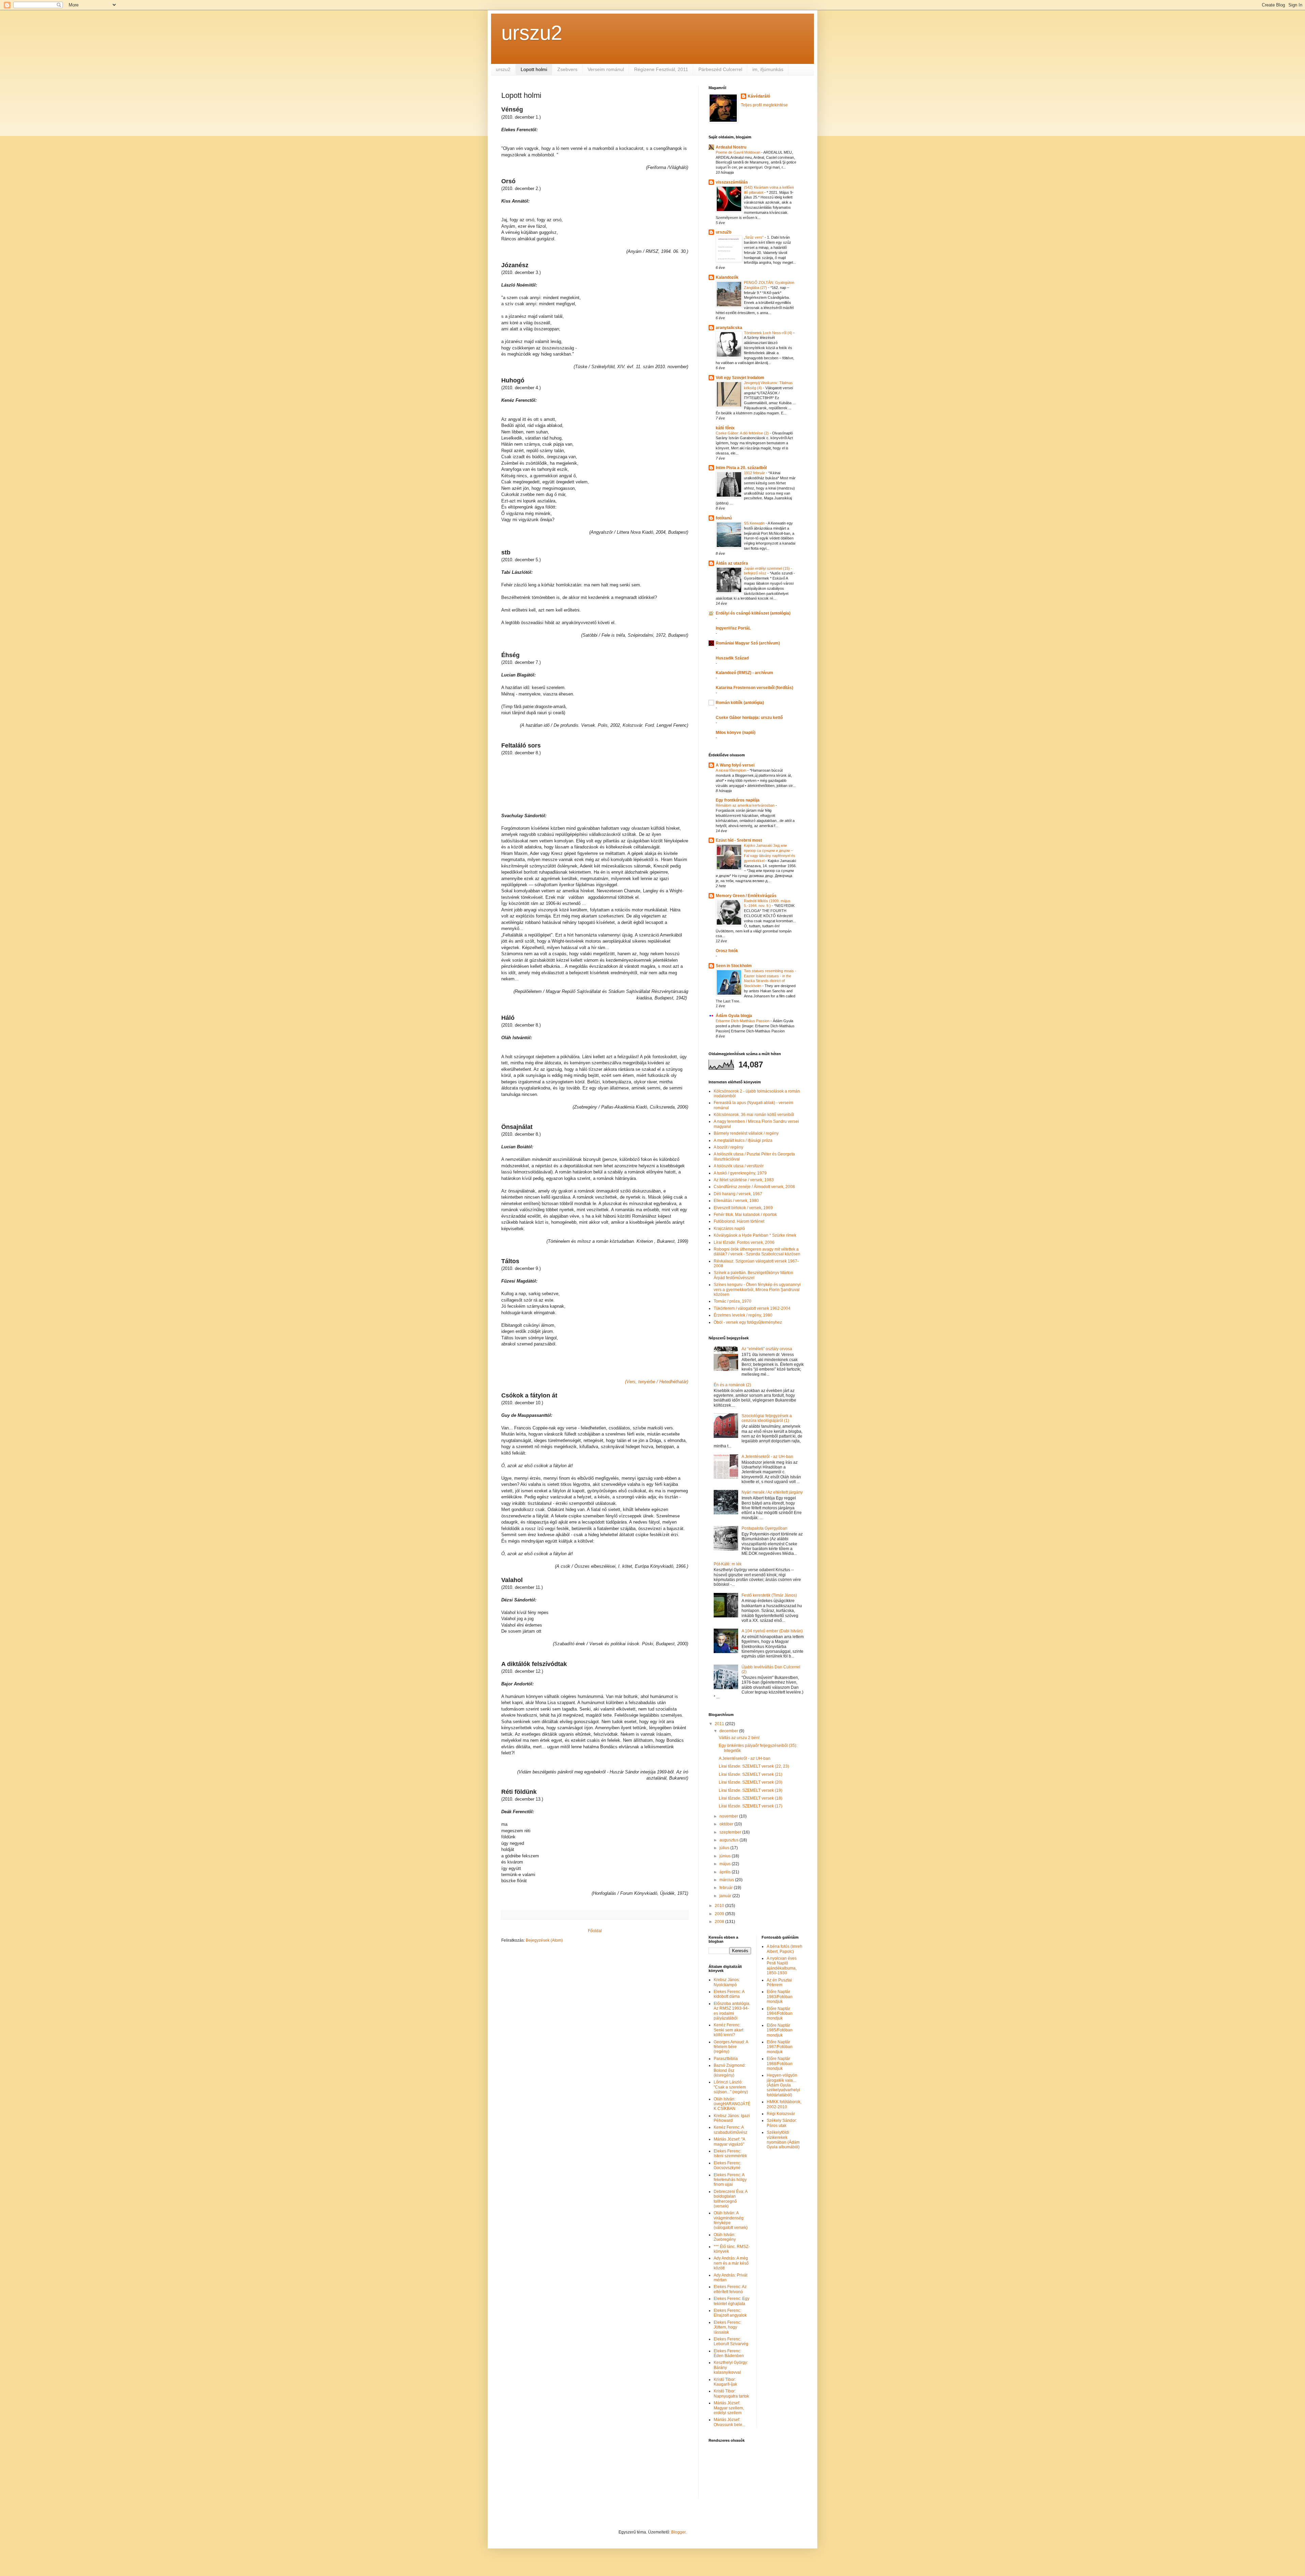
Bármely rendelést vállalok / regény (746, 1133)
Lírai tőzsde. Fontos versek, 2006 (744, 1242)
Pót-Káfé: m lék (728, 1564)
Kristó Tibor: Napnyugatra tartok (731, 2393)
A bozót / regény (728, 1147)
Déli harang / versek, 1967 (738, 1194)
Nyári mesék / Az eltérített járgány (772, 1492)
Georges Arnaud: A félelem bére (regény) (731, 2047)
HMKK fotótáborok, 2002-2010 (784, 2104)
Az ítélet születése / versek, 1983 (744, 1180)
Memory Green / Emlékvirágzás (746, 896)
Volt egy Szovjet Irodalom (740, 378)
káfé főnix (725, 428)
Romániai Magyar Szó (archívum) (748, 643)
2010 (720, 1906)
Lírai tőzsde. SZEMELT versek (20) (751, 1782)
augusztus (729, 1840)
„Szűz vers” (754, 237)
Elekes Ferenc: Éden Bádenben (729, 2353)
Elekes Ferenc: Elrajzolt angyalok (730, 2313)
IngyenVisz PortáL (733, 628)
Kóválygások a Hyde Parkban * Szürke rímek (755, 1235)
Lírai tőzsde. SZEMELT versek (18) (751, 1798)
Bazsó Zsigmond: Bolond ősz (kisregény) (730, 2070)
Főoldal (595, 1931)
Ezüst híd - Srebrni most (739, 840)
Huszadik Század (732, 658)
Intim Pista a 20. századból (741, 468)
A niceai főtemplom (732, 770)
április (726, 1872)
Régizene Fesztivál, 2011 (661, 69)
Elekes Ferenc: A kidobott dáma (729, 1994)
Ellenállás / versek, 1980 (736, 1201)
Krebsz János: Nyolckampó (727, 1982)
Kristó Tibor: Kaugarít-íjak (725, 2382)
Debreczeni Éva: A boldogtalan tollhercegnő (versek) (730, 2199)
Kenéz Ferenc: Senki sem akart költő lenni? (728, 2030)
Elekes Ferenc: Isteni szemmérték (730, 2153)
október (727, 1824)
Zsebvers (567, 69)
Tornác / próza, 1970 (733, 1301)
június (726, 1856)
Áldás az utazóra (732, 563)
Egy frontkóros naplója (738, 800)
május (726, 1864)
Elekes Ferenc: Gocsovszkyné (727, 2165)
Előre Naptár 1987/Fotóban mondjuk (780, 2047)
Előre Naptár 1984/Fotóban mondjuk (780, 2014)
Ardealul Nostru (731, 147)
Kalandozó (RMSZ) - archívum (744, 673)
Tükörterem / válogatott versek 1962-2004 (752, 1308)
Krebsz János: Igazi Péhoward (732, 2118)
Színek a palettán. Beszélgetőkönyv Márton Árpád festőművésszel (753, 1275)
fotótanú (724, 518)
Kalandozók (727, 277)
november (729, 1816)
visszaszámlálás (732, 182)
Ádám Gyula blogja (734, 1016)
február (727, 1888)
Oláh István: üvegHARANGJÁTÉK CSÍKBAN (732, 2104)
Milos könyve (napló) (736, 733)
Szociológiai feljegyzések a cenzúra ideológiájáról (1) (767, 1418)
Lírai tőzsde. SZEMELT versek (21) (751, 1774)
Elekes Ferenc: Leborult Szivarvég (731, 2341)
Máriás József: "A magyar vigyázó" (729, 2142)
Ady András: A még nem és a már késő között (731, 2263)
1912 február (755, 473)
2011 (720, 1724)
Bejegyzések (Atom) (544, 1940)
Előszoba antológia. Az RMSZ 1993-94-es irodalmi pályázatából (732, 2011)
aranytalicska (729, 328)
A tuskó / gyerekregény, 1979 (740, 1173)
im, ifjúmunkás (768, 69)
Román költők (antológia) (740, 703)
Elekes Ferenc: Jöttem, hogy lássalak (727, 2327)
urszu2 (532, 33)
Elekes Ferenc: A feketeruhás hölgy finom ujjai (730, 2180)
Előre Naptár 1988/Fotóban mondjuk (780, 2064)
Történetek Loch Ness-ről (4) (769, 333)
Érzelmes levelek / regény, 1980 (743, 1315)
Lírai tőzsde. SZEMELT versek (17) (751, 1806)
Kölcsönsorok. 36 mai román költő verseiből (754, 1115)
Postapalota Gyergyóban (764, 1528)
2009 (720, 1914)
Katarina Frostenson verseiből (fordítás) (754, 688)
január (726, 1896)
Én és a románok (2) (732, 1385)
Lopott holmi (534, 69)
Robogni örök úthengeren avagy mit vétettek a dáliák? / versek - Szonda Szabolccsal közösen (757, 1252)
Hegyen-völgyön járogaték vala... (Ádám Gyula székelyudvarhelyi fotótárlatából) (783, 2085)
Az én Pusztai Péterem (779, 1982)
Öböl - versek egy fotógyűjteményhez (748, 1322)
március (727, 1880)
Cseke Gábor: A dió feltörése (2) (743, 433)
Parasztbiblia (726, 2059)
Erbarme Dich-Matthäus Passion (743, 1021)
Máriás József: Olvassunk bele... (729, 2422)
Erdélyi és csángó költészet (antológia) (753, 613)
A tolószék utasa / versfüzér (739, 1166)
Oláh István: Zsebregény (725, 2237)
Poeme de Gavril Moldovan (738, 152)
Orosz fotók (727, 951)
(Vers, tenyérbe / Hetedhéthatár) (657, 1382)
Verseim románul (606, 69)
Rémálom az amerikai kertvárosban (746, 805)
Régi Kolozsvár (781, 2114)
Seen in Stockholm (734, 966)
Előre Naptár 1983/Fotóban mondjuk (780, 1997)
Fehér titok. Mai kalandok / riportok (745, 1215)
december (729, 1731)
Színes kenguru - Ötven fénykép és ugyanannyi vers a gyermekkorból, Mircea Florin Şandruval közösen (757, 1290)
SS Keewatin (755, 523)
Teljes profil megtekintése (764, 105)
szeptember (731, 1832)
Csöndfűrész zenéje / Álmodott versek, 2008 (754, 1187)
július (725, 1848)
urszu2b (724, 232)
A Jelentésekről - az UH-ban (767, 1457)
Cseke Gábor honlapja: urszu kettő (749, 718)
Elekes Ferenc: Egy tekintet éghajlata (732, 2301)
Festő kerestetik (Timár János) (769, 1595)
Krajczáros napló (729, 1229)
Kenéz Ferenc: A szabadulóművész (730, 2130)
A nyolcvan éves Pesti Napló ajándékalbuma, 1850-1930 (782, 1966)
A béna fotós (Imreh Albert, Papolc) (785, 1949)
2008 (720, 1922)
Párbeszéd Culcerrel (720, 69)
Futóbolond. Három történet (739, 1221)
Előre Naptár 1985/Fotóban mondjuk (780, 2030)
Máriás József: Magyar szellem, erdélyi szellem (729, 2408)
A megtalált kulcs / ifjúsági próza (743, 1140)
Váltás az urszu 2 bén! (739, 1738)
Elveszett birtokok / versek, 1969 (743, 1208)
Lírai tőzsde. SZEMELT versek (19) (751, 1790)
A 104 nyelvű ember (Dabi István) (772, 1631)
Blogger (678, 2532)
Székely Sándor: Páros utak (782, 2123)
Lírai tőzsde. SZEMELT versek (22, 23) (754, 1766)
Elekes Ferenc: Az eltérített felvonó (730, 2289)
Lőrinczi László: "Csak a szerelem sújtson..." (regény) (731, 2087)
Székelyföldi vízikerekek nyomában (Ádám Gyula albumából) (783, 2140)
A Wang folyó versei (735, 765)
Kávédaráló (759, 96)
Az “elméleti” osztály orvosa (767, 1349)
